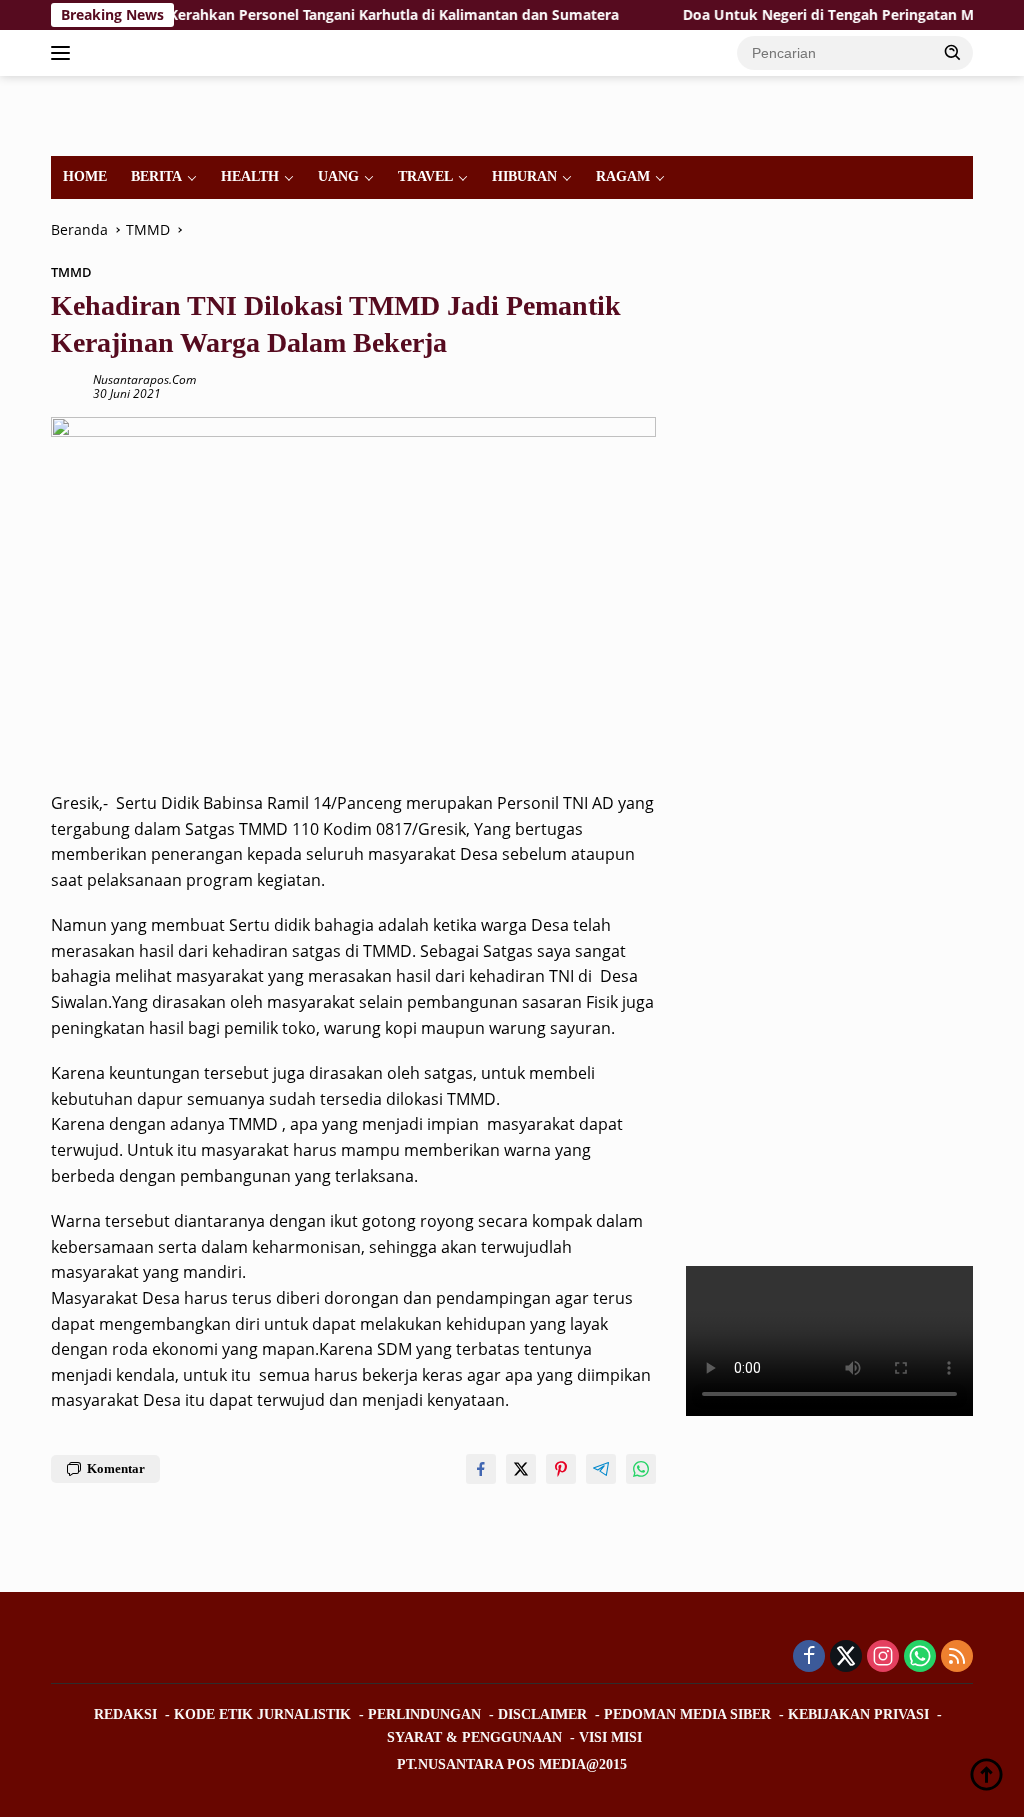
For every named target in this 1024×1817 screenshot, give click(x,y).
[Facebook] (809, 1657)
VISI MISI (610, 1737)
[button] (953, 52)
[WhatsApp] (920, 1657)
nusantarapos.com (144, 379)
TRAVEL (425, 176)
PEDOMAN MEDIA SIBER (687, 1714)
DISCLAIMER (542, 1714)
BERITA (156, 176)
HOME (85, 176)
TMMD (71, 272)
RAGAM (623, 176)
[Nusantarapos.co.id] (136, 114)
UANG (338, 176)
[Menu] (64, 53)
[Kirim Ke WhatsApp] (641, 1469)
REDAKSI (125, 1714)
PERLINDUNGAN (424, 1714)
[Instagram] (883, 1657)
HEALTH (250, 176)
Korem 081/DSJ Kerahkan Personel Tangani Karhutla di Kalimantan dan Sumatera (307, 15)
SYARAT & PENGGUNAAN (474, 1737)
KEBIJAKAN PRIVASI (858, 1714)
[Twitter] (846, 1657)
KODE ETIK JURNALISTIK (262, 1714)
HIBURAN (524, 176)
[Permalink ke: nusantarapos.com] (67, 385)
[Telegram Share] (601, 1469)
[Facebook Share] (481, 1469)
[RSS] (957, 1657)
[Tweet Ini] (521, 1469)
